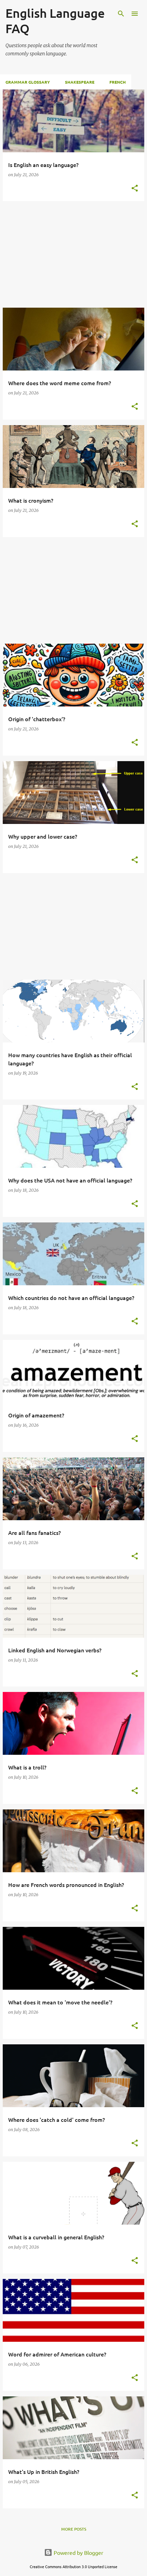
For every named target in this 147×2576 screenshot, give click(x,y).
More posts (74, 2529)
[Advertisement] (73, 254)
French (118, 82)
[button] (135, 189)
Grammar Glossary (28, 82)
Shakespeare (80, 82)
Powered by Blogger (78, 2552)
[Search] (121, 14)
